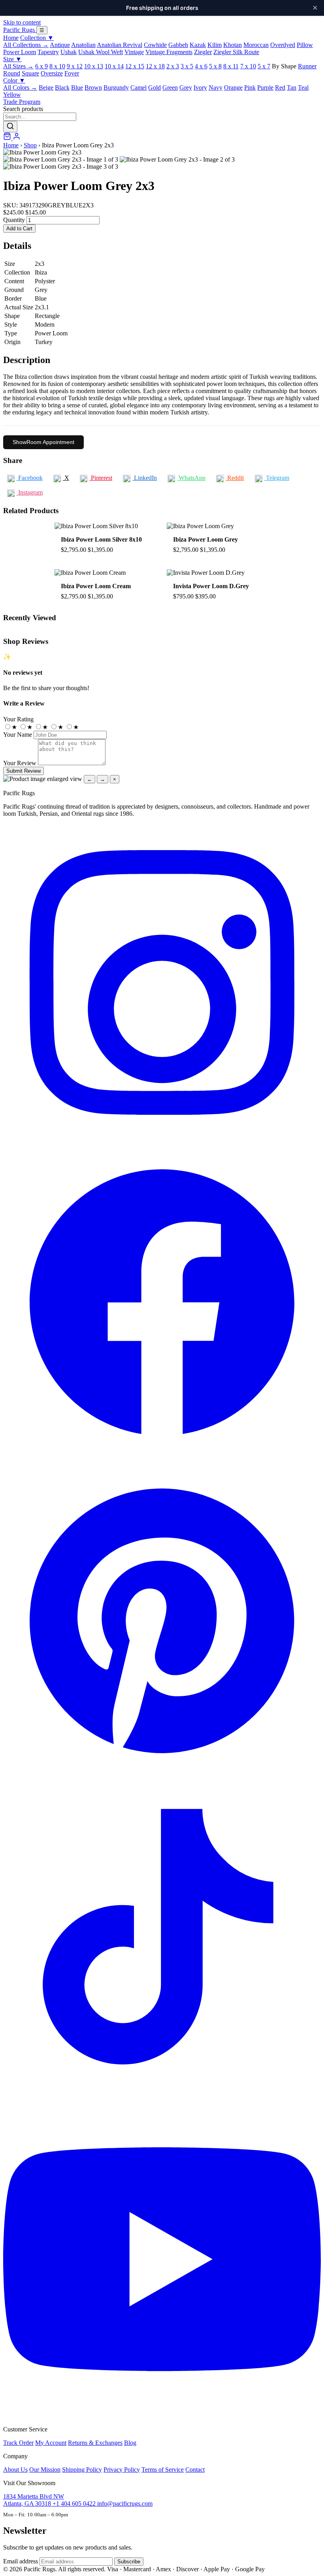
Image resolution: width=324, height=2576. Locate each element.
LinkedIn (145, 478)
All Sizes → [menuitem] (18, 66)
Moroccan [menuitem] (256, 45)
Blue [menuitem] (77, 87)
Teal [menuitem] (303, 87)
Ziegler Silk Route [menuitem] (236, 52)
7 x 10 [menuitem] (248, 66)
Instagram (30, 492)
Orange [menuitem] (233, 87)
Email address (21, 2561)
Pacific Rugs (20, 30)
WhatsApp (191, 478)
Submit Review (24, 771)
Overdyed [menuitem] (283, 45)
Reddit (235, 478)
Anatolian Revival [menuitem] (120, 45)
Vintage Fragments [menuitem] (169, 52)
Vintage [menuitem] (134, 52)
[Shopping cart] (8, 138)
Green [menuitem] (170, 87)
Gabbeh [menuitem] (178, 45)
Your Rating (18, 719)
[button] (162, 152)
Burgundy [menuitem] (116, 87)
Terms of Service (163, 2470)
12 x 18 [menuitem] (155, 66)
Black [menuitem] (62, 87)
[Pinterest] (162, 1777)
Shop (30, 145)
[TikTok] (162, 2097)
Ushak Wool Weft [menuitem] (101, 52)
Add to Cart (19, 229)
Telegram (277, 478)
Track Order (18, 2443)
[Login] (17, 138)
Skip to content (22, 22)
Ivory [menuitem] (200, 87)
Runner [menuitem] (307, 66)
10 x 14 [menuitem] (114, 66)
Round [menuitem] (12, 73)
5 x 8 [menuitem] (215, 66)
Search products (23, 109)
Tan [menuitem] (292, 87)
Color (14, 80)
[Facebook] (162, 1458)
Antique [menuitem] (60, 45)
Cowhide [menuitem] (155, 45)
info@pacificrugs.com (125, 2504)
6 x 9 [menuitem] (41, 66)
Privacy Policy (122, 2470)
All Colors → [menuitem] (20, 87)
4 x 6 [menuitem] (201, 66)
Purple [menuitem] (265, 87)
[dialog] (162, 779)
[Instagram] (162, 1139)
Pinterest (101, 478)
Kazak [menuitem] (198, 45)
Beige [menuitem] (46, 87)
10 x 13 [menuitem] (94, 66)
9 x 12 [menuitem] (75, 66)
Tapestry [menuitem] (48, 52)
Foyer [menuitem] (72, 73)
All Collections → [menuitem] (26, 45)
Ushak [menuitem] (69, 52)
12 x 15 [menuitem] (135, 66)
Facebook (30, 478)
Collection (37, 38)
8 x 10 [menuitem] (57, 66)
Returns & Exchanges (95, 2443)
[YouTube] (162, 2416)
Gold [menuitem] (154, 87)
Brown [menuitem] (93, 87)
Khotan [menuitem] (233, 45)
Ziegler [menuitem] (203, 52)
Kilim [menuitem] (215, 45)
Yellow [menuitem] (12, 95)
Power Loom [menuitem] (20, 52)
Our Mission (45, 2470)
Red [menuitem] (280, 87)
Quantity (14, 220)
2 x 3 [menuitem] (173, 66)
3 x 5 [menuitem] (187, 66)
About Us (15, 2470)
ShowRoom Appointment (43, 442)
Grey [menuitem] (186, 87)
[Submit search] (10, 127)
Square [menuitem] (30, 73)
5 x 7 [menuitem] (264, 66)
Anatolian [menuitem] (83, 45)
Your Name (18, 735)
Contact (195, 2470)
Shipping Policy (82, 2470)
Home (11, 38)
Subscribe (129, 2562)
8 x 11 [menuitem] (231, 66)
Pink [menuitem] (250, 87)
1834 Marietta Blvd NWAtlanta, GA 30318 (34, 2500)
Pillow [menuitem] (305, 45)
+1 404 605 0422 (75, 2504)
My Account (51, 2443)
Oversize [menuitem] (52, 73)
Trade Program (22, 102)
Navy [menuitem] (216, 87)
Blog (130, 2443)
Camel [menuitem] (138, 87)
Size (12, 59)
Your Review (20, 763)
